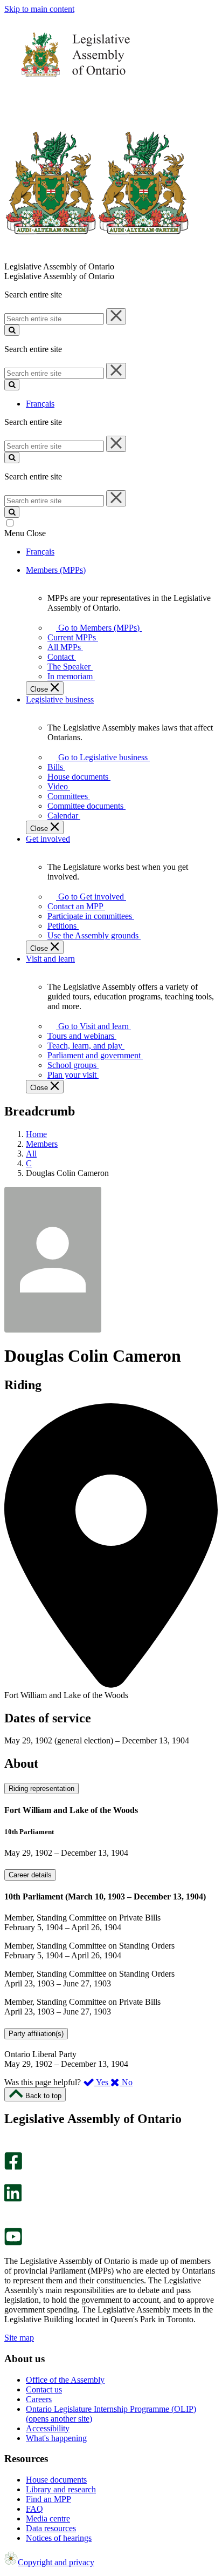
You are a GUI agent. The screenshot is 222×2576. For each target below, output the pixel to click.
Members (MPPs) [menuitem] (56, 570)
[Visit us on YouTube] (13, 2243)
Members (42, 1144)
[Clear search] (116, 316)
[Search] (12, 330)
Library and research (61, 2489)
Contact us (44, 2389)
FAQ (34, 2509)
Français (40, 404)
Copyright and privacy (56, 2562)
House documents (56, 2480)
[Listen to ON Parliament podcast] (9, 2213)
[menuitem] (97, 628)
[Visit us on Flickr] (11, 2223)
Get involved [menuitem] (48, 839)
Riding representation (41, 1789)
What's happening (56, 2438)
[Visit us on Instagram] (11, 2147)
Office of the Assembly (65, 2380)
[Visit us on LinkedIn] (13, 2199)
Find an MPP (48, 2499)
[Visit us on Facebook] (13, 2167)
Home (36, 1134)
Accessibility (48, 2428)
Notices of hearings (59, 2538)
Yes (102, 2082)
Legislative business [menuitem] (60, 699)
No (126, 2082)
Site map (19, 2338)
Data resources (51, 2528)
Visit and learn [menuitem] (50, 959)
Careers (39, 2399)
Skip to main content (39, 9)
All (31, 1154)
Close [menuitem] (40, 689)
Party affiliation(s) (36, 2034)
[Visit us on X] (10, 2179)
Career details (30, 1875)
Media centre (48, 2518)
